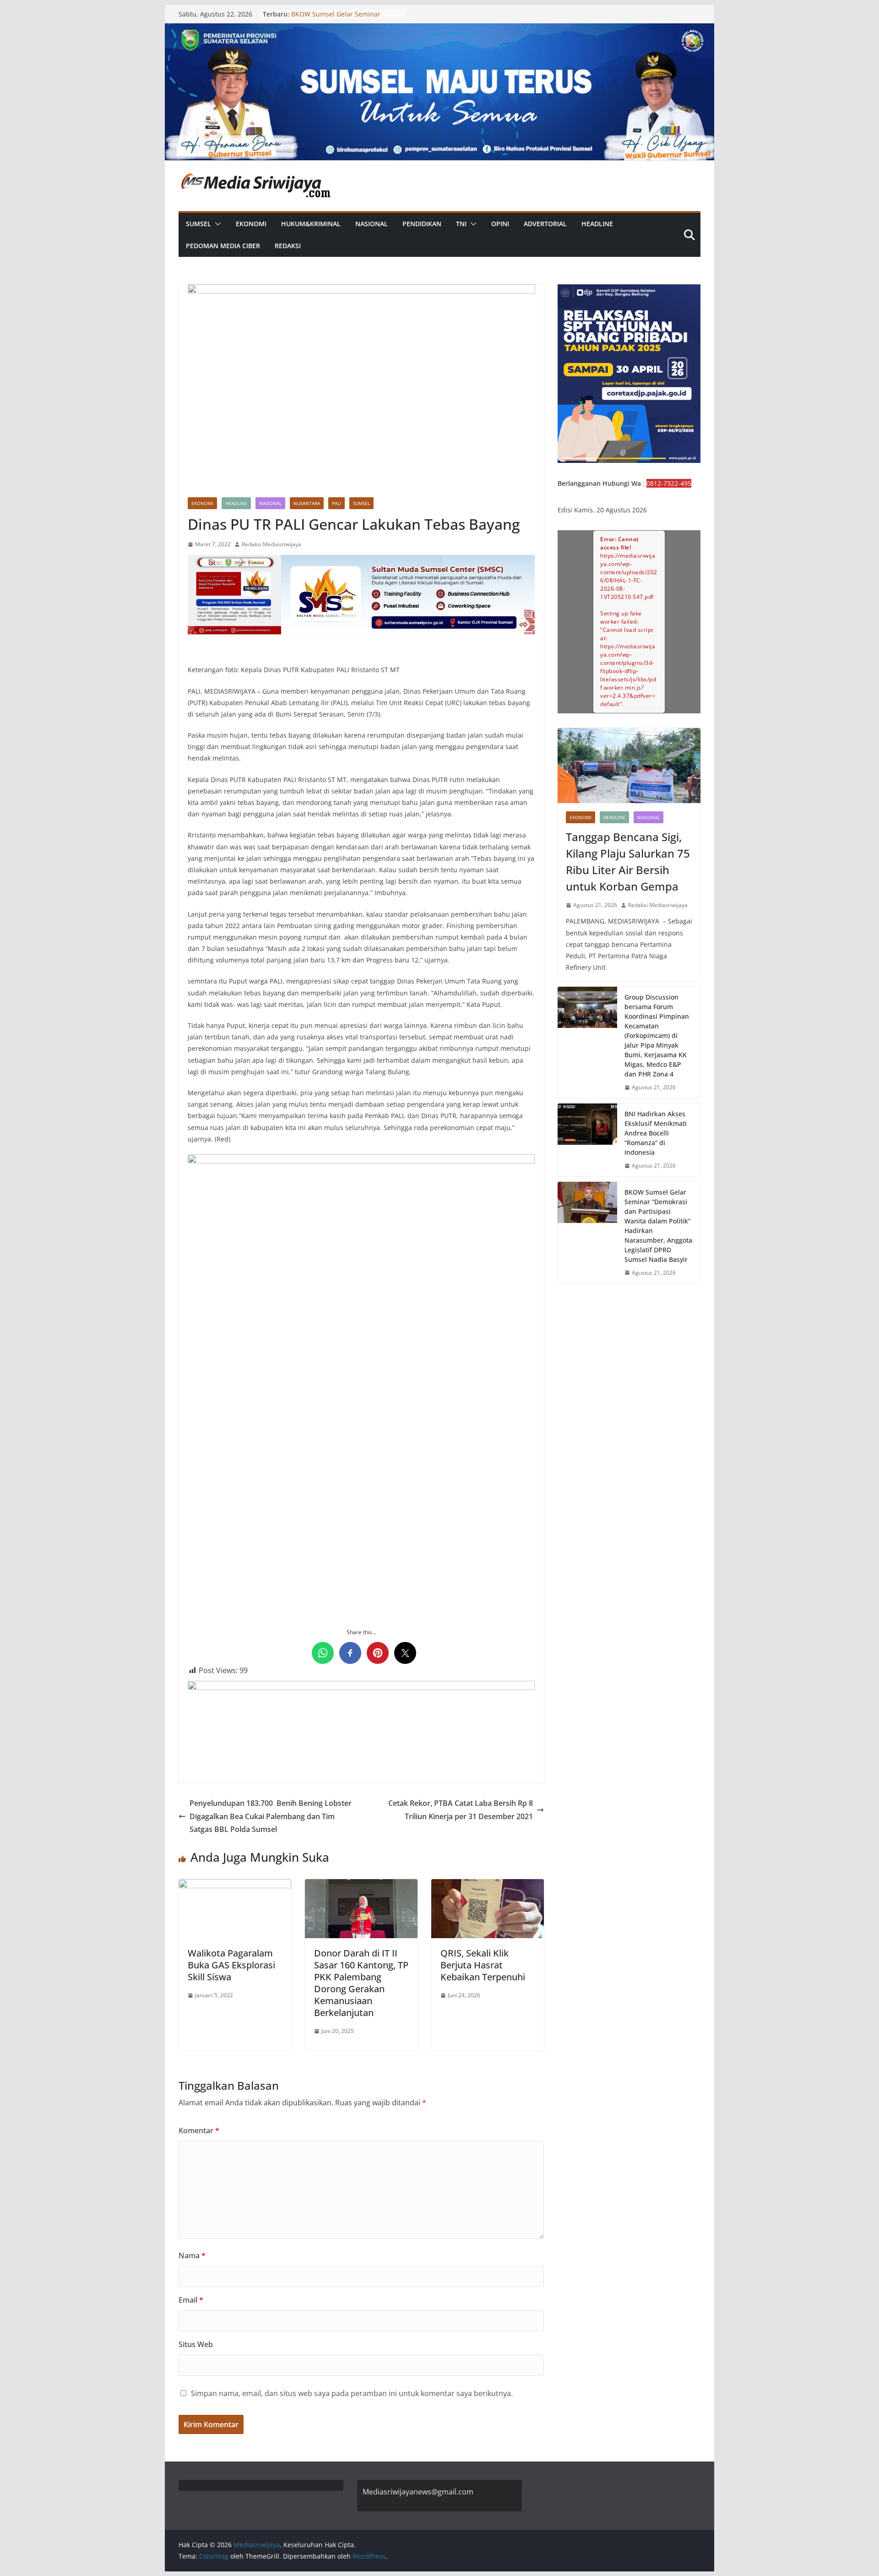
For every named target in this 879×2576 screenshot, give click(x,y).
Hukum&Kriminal (311, 224)
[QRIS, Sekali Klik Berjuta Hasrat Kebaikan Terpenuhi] (488, 1886)
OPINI (500, 224)
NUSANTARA (307, 503)
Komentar (199, 2130)
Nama (192, 2255)
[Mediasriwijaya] (439, 30)
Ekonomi (251, 224)
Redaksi (288, 246)
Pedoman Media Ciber (223, 246)
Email (191, 2300)
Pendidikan (422, 224)
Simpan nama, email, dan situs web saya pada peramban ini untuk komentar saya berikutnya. (352, 2393)
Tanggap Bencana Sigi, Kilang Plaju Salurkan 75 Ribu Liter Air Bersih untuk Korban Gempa (628, 861)
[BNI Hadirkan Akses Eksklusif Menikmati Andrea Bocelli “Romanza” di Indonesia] (587, 1140)
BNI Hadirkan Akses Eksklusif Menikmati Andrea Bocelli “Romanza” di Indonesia (656, 1133)
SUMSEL (198, 224)
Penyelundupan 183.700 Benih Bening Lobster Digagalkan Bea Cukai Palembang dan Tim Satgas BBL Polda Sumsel (271, 1816)
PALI (336, 503)
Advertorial (545, 224)
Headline (597, 224)
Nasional (372, 224)
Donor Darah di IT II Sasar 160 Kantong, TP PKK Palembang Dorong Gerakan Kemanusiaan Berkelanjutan (361, 1983)
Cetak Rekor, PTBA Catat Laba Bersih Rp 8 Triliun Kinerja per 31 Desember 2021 (461, 1810)
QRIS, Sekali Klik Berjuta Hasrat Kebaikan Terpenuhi (483, 1965)
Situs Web (196, 2344)
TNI (461, 224)
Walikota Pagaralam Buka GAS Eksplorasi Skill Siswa (231, 1965)
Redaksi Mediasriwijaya (271, 544)
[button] (216, 224)
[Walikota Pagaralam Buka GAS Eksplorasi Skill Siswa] (235, 1886)
